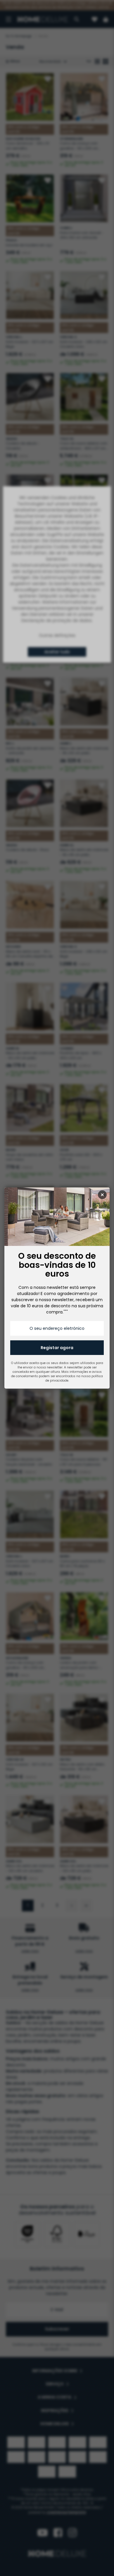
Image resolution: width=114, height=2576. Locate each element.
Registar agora (57, 1348)
